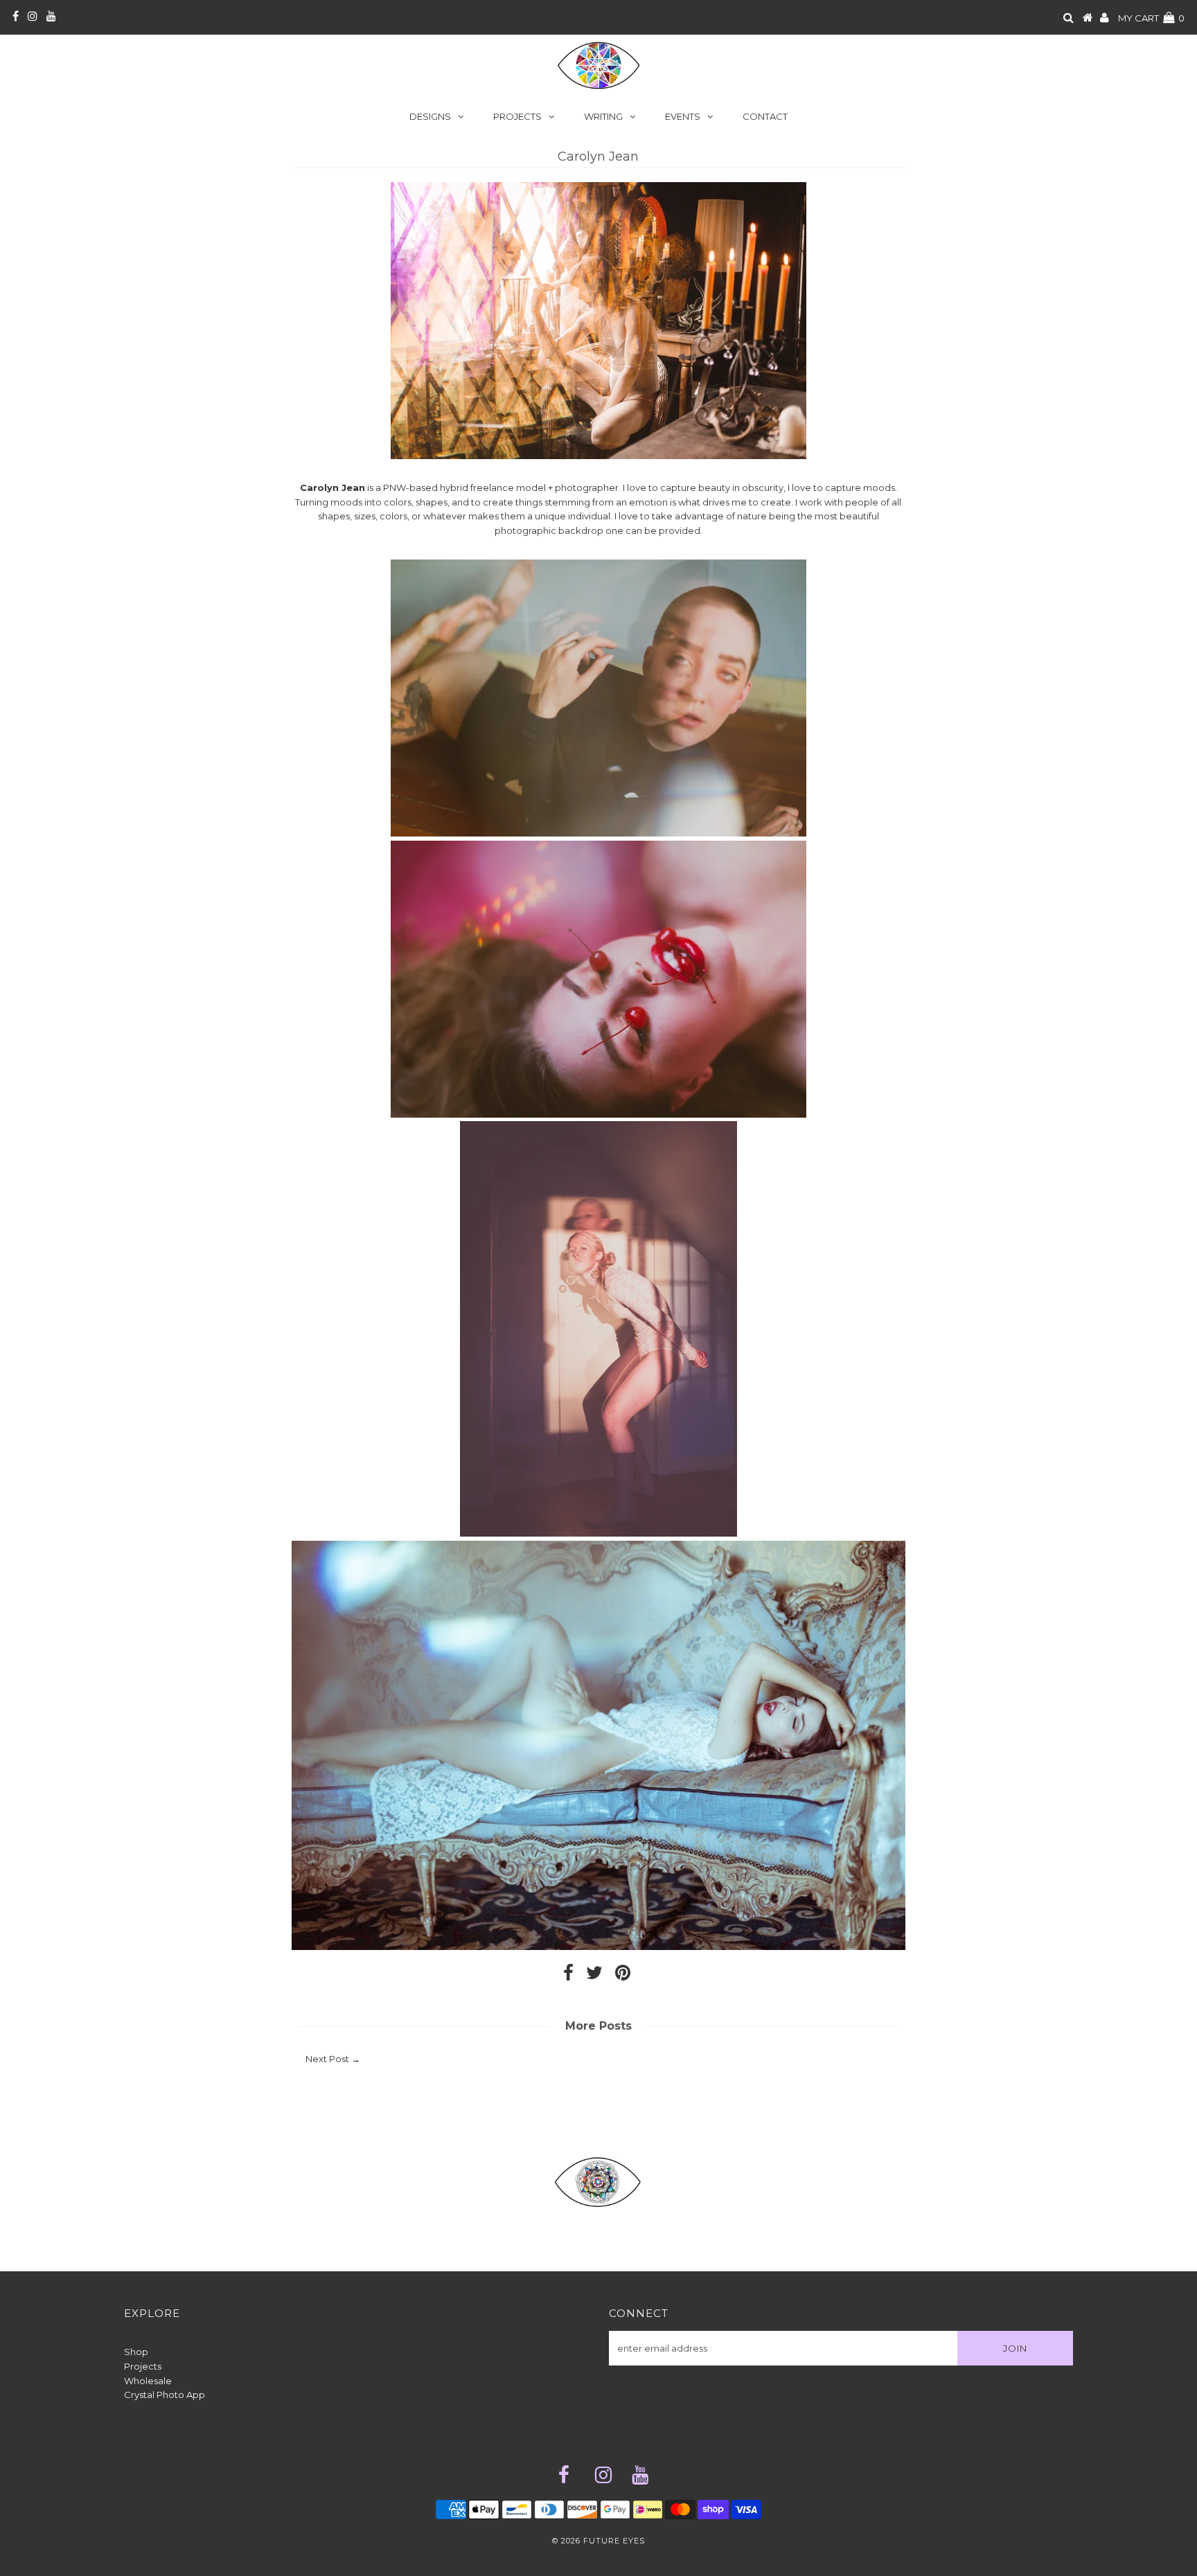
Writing (603, 116)
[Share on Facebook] (568, 1976)
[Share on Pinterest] (623, 1976)
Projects (517, 116)
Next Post (327, 2059)
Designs (430, 116)
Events (683, 116)
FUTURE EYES (614, 2541)
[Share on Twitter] (594, 1976)
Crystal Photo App (165, 2395)
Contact (765, 116)
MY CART (1151, 18)
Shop (136, 2352)
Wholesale (148, 2381)
